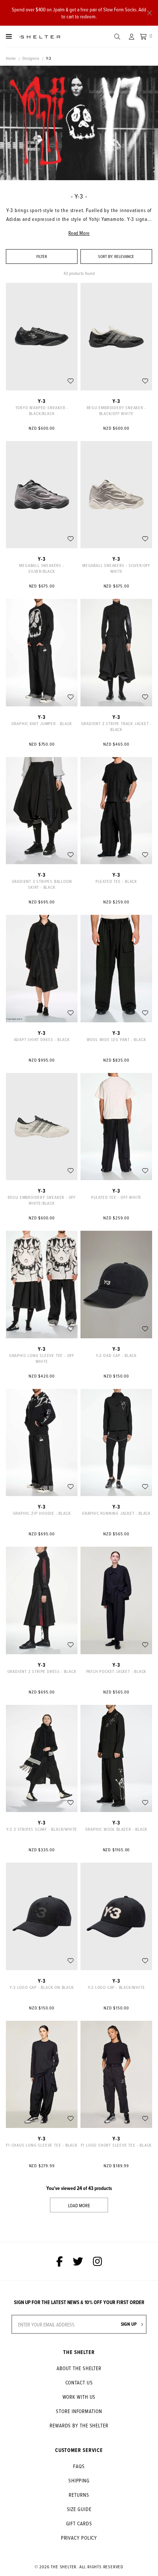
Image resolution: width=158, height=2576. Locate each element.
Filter (42, 256)
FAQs (79, 2466)
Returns (79, 2495)
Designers (31, 58)
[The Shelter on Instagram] (98, 2261)
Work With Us (79, 2397)
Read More (79, 233)
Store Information (79, 2411)
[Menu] (9, 36)
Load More (79, 2205)
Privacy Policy (79, 2538)
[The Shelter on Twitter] (78, 2261)
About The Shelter (79, 2368)
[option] (79, 123)
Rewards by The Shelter (79, 2425)
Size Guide (79, 2509)
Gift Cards (79, 2523)
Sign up (129, 2324)
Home (11, 58)
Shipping (79, 2480)
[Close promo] (149, 13)
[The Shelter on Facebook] (60, 2261)
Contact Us (79, 2382)
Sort (106, 256)
